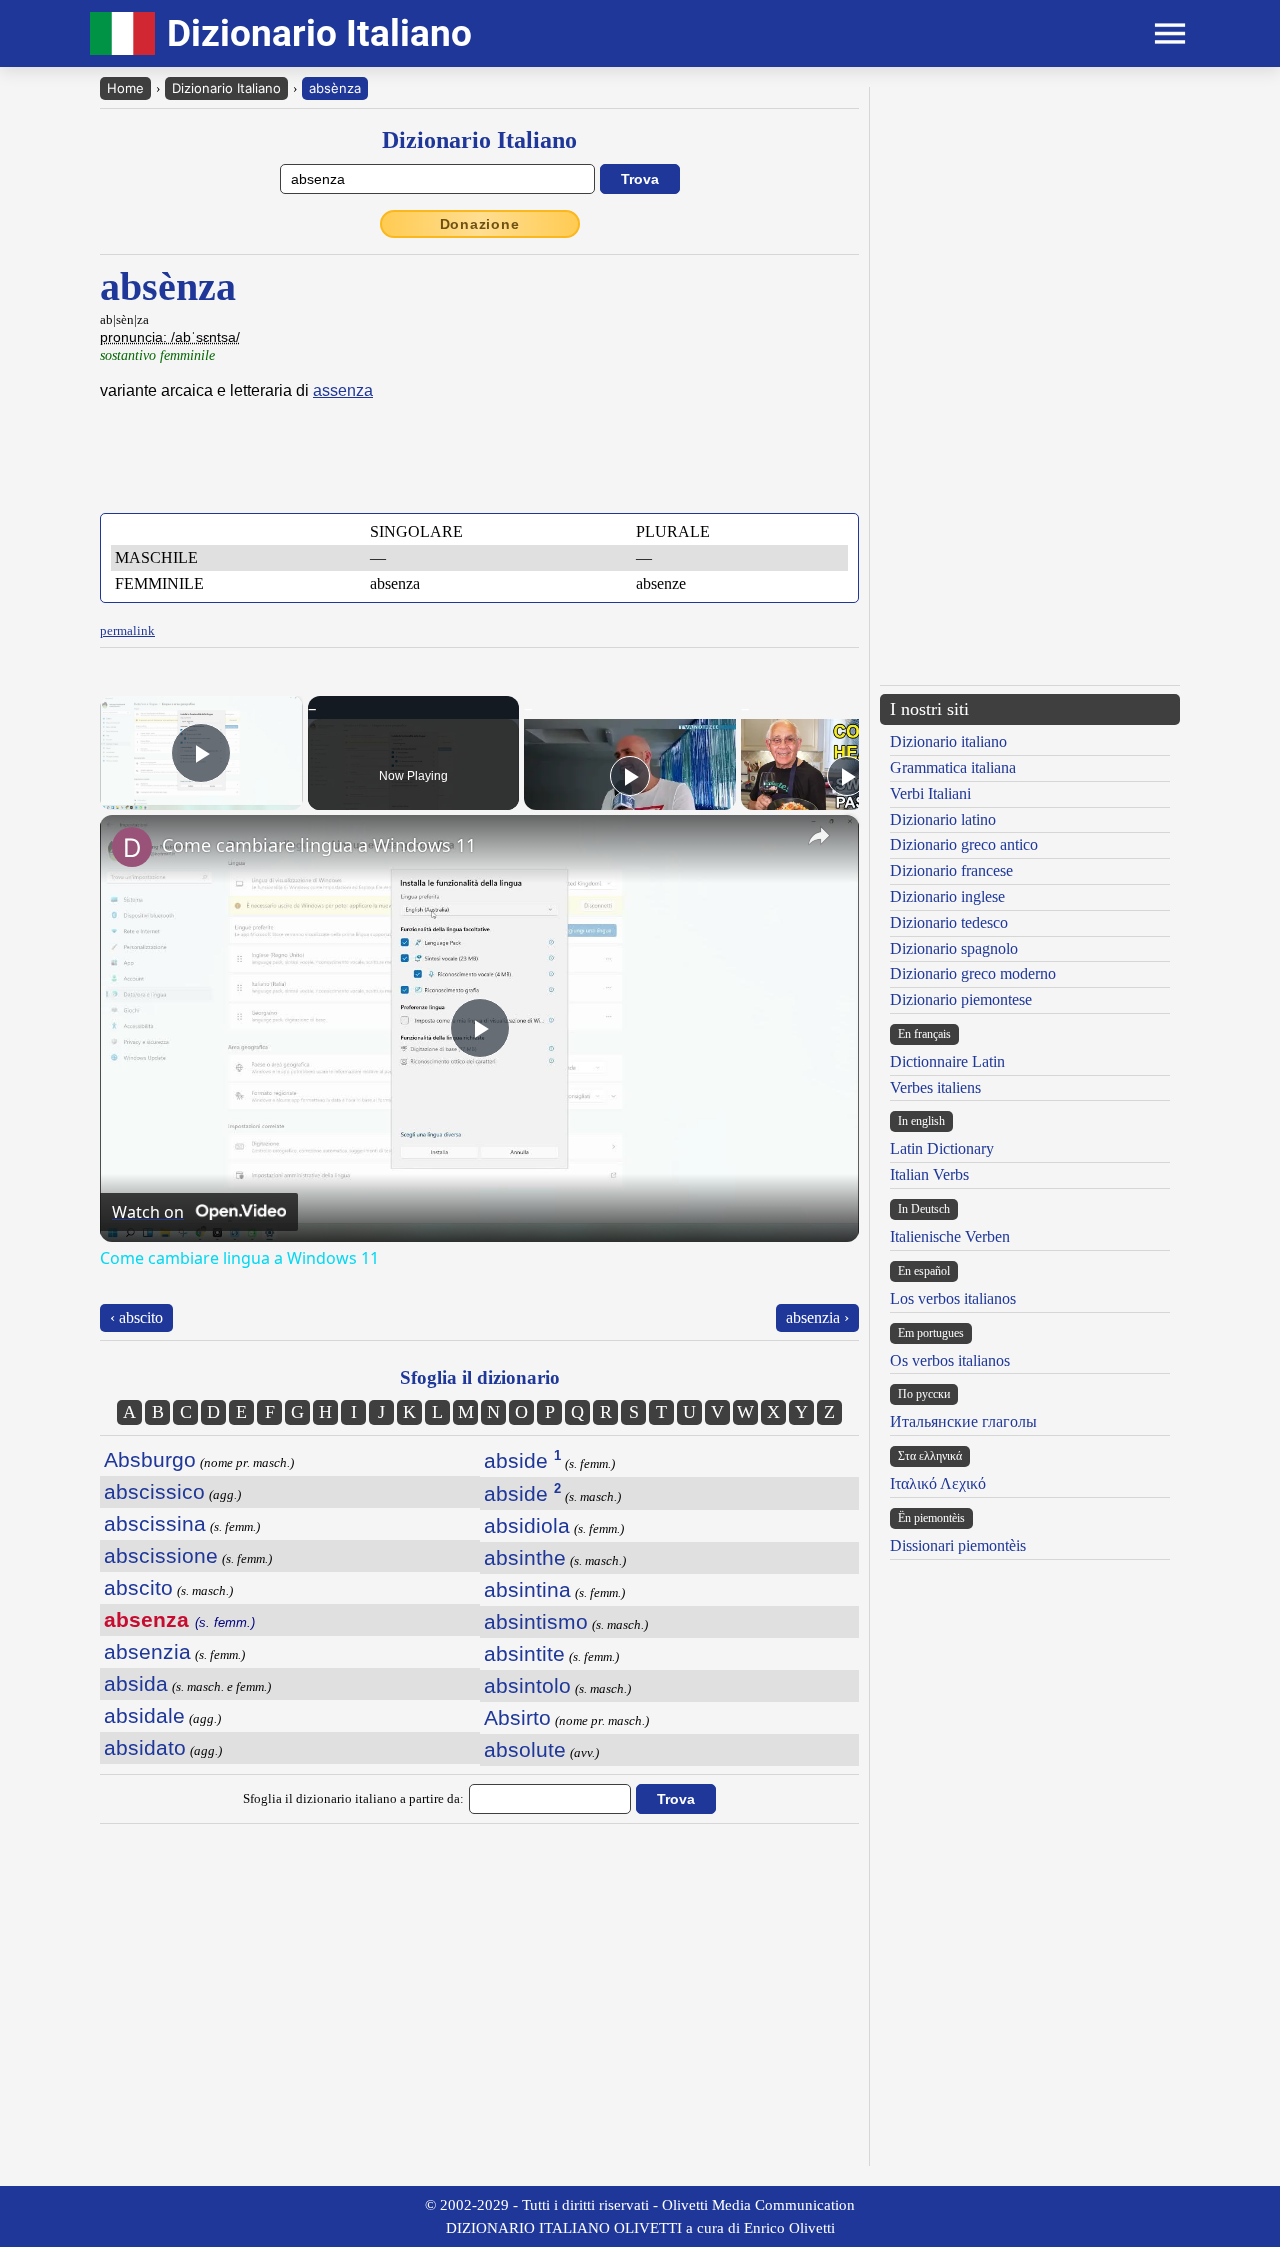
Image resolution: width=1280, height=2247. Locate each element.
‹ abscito (136, 1317)
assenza (343, 390)
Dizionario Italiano (226, 88)
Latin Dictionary (942, 1148)
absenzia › (817, 1317)
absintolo (527, 1685)
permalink (127, 630)
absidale (144, 1715)
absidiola (527, 1525)
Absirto (517, 1717)
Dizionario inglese (947, 896)
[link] (132, 847)
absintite (524, 1653)
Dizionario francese (951, 870)
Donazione (480, 224)
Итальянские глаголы (963, 1421)
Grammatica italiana (953, 767)
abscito (138, 1587)
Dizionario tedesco (949, 922)
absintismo (536, 1621)
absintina (527, 1589)
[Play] (630, 776)
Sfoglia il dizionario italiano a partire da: (353, 1798)
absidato (145, 1747)
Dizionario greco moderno (973, 973)
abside (522, 1460)
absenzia (147, 1651)
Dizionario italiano (948, 741)
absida (136, 1683)
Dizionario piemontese (961, 999)
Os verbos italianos (950, 1360)
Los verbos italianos (953, 1298)
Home (125, 88)
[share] (819, 836)
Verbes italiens (935, 1087)
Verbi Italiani (930, 793)
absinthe (525, 1557)
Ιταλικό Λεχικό (938, 1483)
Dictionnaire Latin (947, 1061)
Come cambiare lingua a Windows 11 (319, 845)
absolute (525, 1749)
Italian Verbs (929, 1174)
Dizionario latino (943, 819)
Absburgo (150, 1459)
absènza (335, 88)
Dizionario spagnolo (954, 948)
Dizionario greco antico (964, 844)
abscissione (161, 1555)
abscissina (155, 1523)
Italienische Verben (950, 1236)
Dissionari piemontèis (958, 1545)
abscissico (154, 1491)
